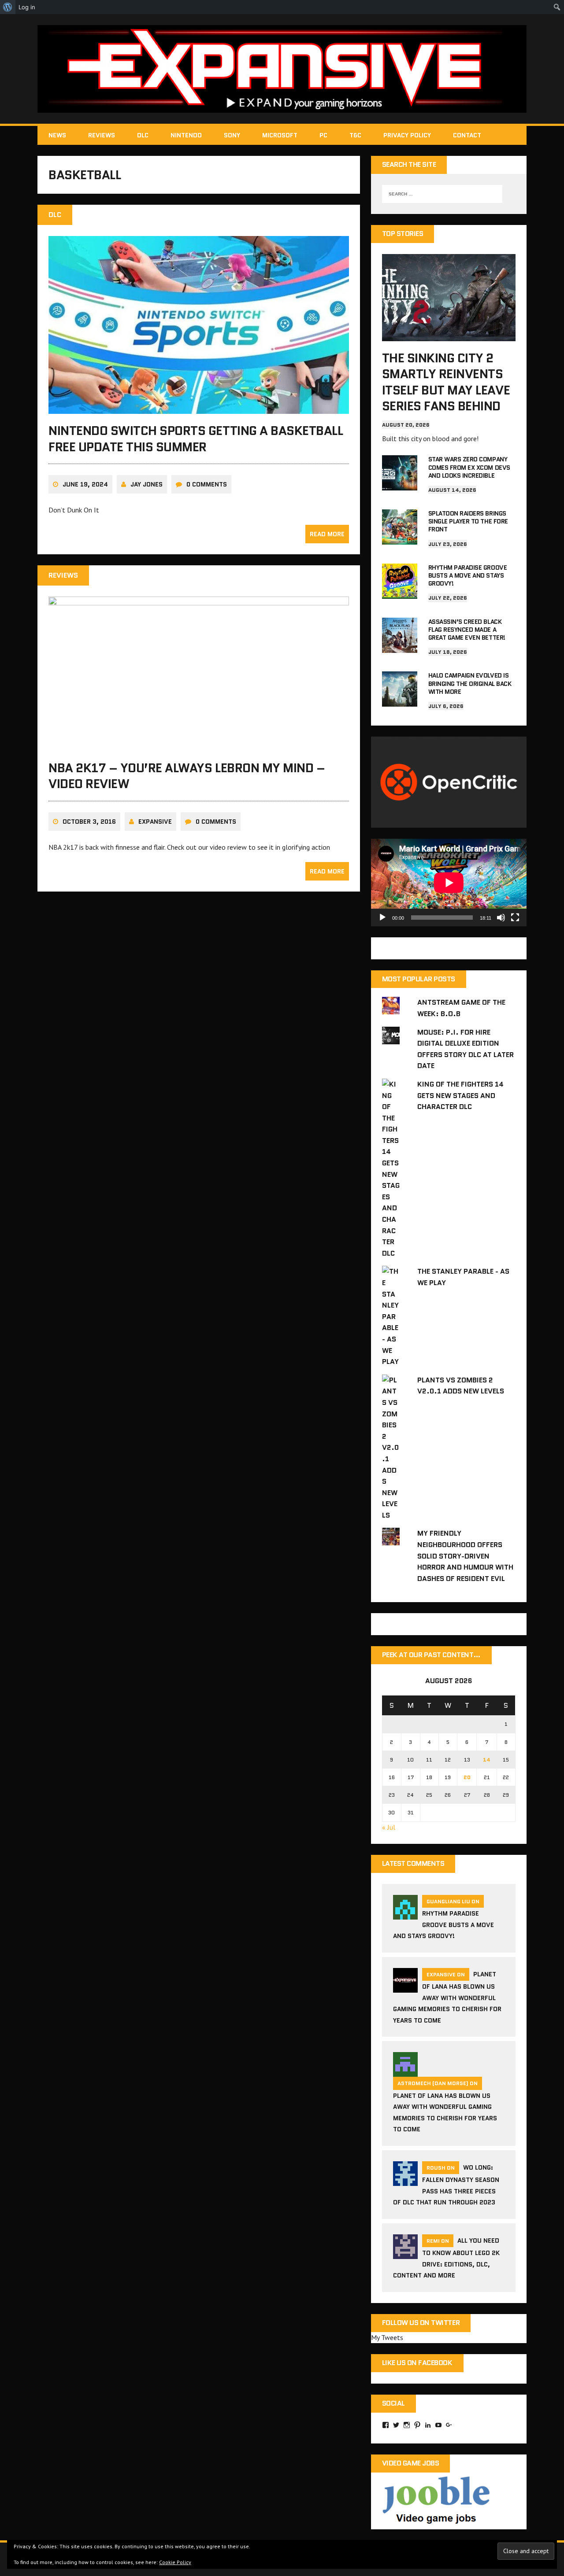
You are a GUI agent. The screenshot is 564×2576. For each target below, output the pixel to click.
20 (467, 1777)
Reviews (102, 135)
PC (323, 135)
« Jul (389, 1827)
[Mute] (501, 918)
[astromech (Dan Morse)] (405, 2071)
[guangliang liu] (405, 1914)
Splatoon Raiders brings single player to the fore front (468, 521)
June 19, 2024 (85, 484)
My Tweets (387, 2337)
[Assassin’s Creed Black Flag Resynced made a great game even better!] (400, 647)
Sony (232, 135)
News (57, 135)
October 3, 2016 (89, 822)
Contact (467, 135)
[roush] (405, 2180)
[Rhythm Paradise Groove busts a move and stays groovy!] (400, 593)
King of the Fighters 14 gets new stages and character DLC (460, 1095)
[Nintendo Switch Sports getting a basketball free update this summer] (199, 408)
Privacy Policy (407, 135)
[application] (449, 883)
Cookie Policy (175, 2562)
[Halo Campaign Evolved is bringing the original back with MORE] (400, 701)
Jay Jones (147, 484)
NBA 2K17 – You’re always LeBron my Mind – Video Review (187, 776)
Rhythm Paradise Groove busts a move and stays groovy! (468, 575)
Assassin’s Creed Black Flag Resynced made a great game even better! (467, 630)
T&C (355, 135)
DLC (143, 135)
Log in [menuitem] (27, 7)
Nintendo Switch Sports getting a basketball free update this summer (196, 439)
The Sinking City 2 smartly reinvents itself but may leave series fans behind (446, 382)
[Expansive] (282, 69)
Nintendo (186, 135)
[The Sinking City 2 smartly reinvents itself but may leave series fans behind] (449, 335)
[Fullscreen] (515, 918)
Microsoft (280, 135)
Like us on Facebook (417, 2363)
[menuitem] (8, 7)
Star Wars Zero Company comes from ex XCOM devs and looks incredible (469, 467)
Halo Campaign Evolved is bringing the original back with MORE (470, 683)
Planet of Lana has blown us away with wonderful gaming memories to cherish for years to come (447, 1997)
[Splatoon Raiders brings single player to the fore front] (400, 538)
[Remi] (405, 2253)
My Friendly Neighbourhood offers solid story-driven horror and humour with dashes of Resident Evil (465, 1556)
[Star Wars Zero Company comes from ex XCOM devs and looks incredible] (400, 485)
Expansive (155, 822)
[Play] (382, 918)
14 (487, 1760)
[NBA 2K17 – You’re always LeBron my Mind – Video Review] (199, 745)
